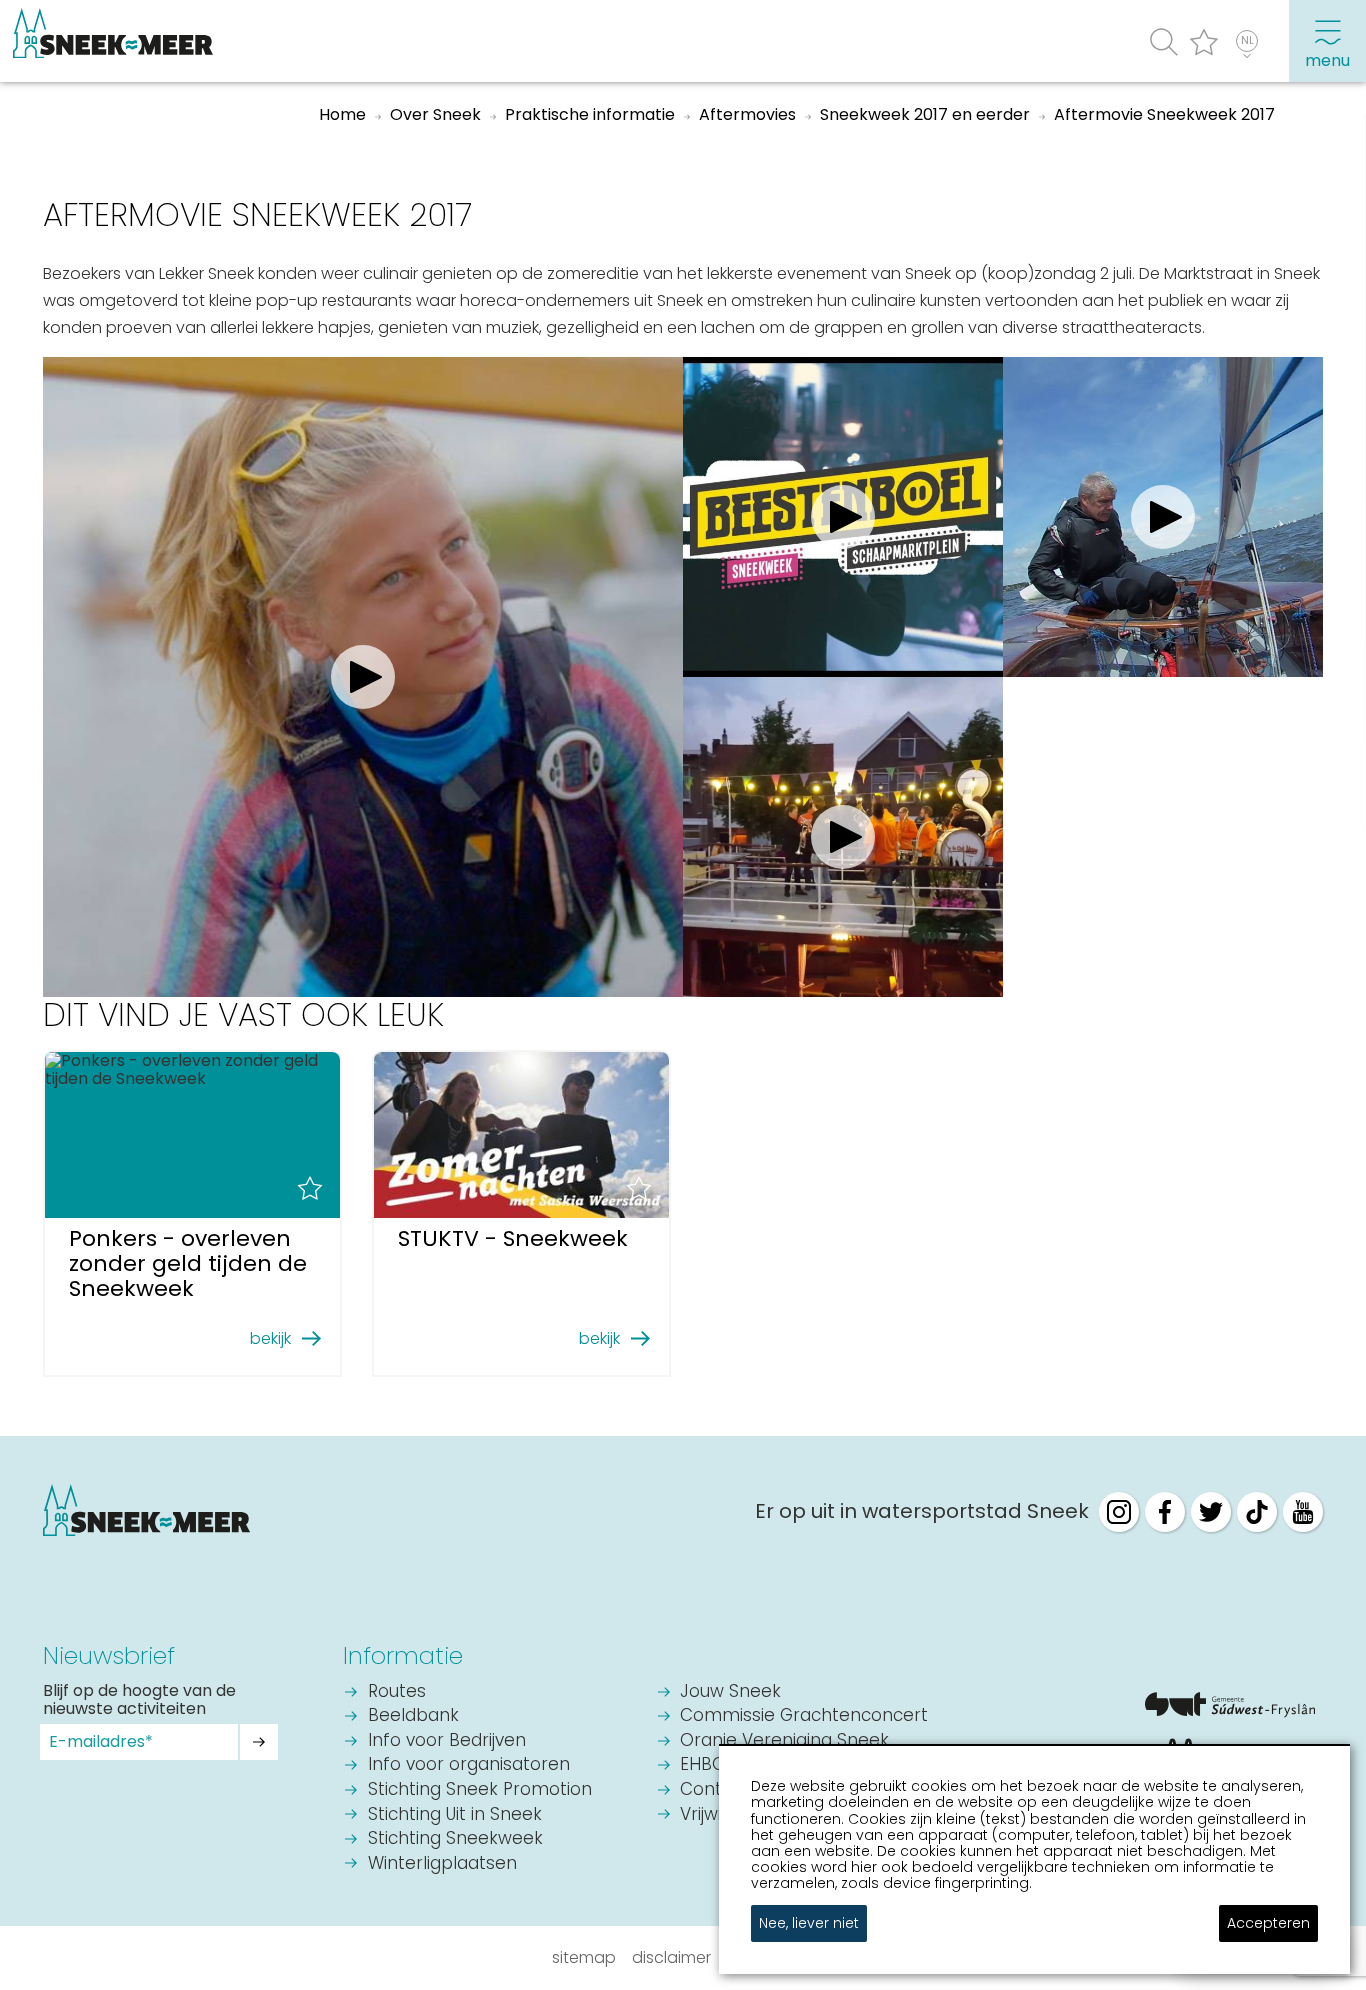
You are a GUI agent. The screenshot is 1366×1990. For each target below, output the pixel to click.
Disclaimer (671, 1957)
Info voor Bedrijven (447, 1741)
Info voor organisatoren (469, 1765)
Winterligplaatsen (442, 1864)
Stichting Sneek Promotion (480, 1790)
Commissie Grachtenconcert (804, 1716)
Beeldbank (413, 1716)
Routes (397, 1692)
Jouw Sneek (730, 1692)
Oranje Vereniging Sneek (784, 1741)
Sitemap (584, 1957)
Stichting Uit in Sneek (455, 1815)
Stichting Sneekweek (455, 1839)
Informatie (403, 1655)
